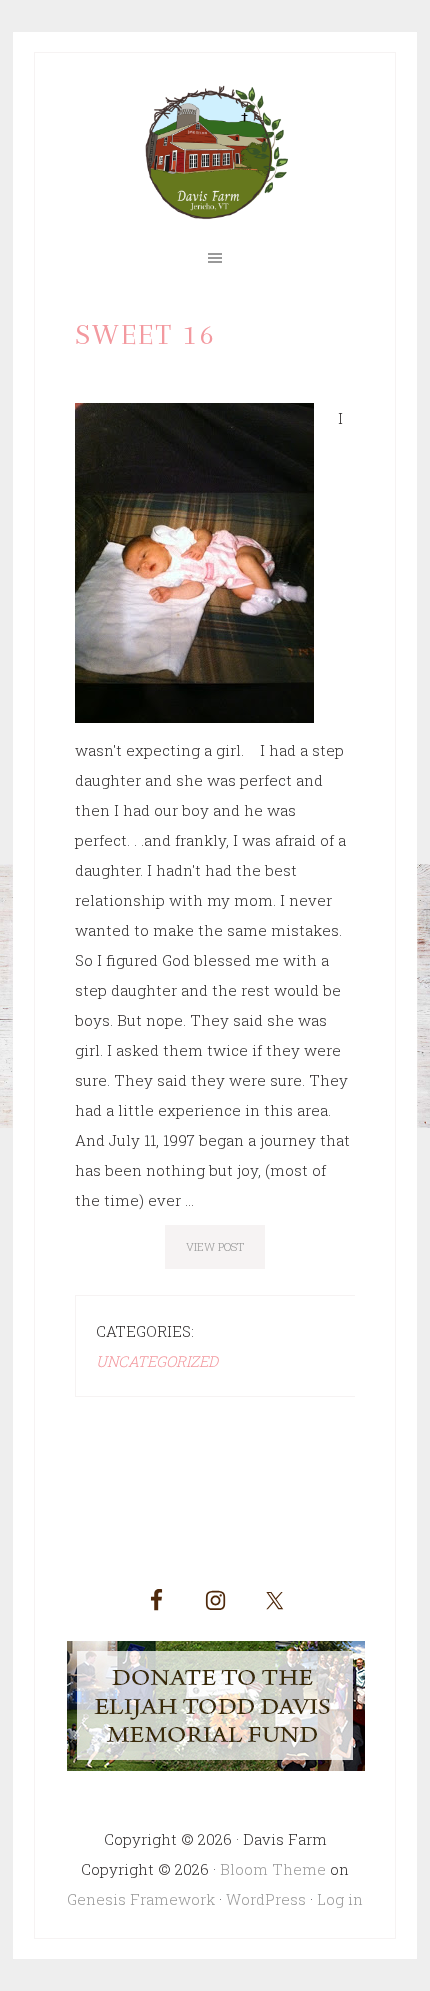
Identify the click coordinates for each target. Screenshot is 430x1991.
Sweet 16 (145, 334)
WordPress (266, 1899)
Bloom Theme (273, 1869)
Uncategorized (157, 1361)
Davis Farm (214, 153)
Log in (340, 1899)
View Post (215, 1246)
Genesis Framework (141, 1899)
